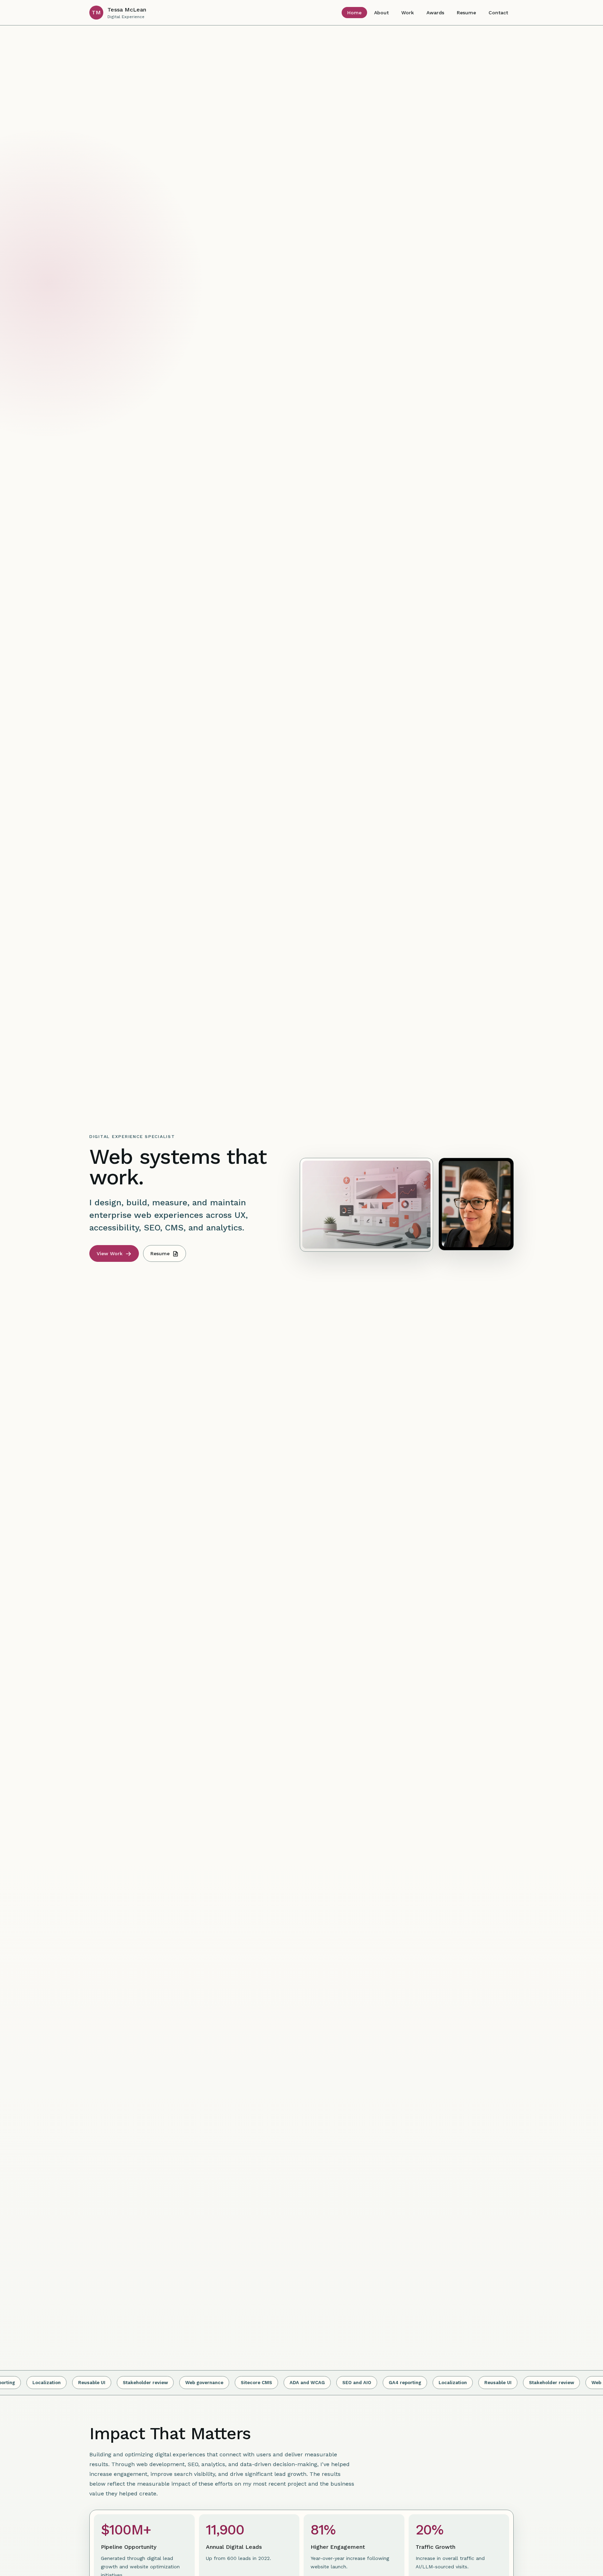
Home (354, 13)
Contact (498, 13)
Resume (466, 13)
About (381, 13)
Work (408, 13)
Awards (435, 13)
